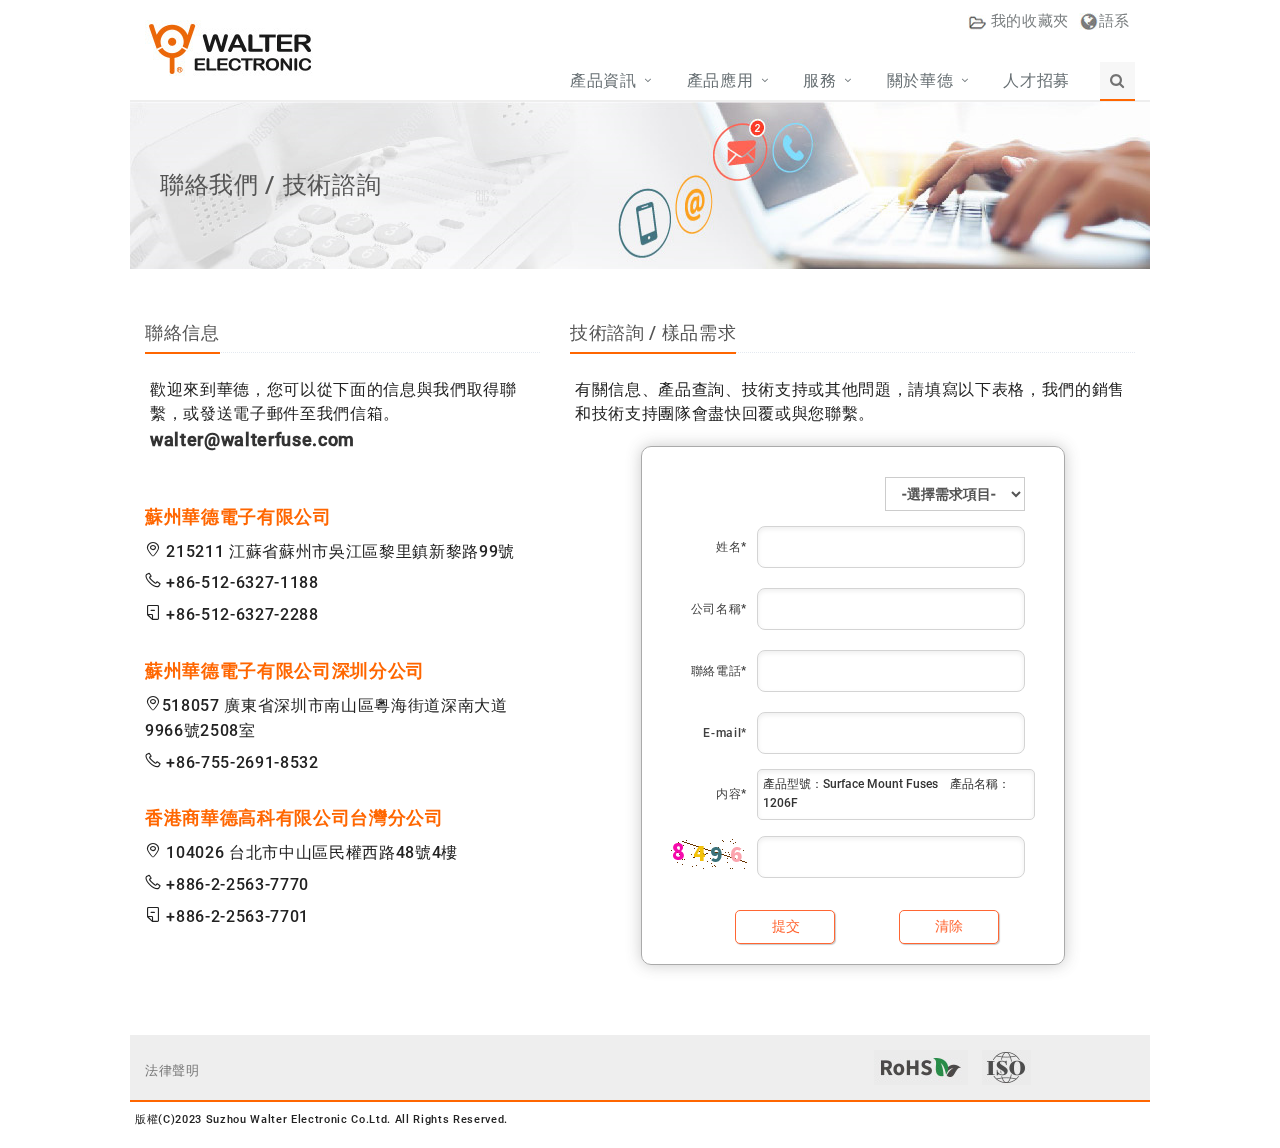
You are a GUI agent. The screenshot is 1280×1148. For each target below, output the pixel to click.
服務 (819, 80)
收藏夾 (1030, 21)
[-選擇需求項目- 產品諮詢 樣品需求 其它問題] (955, 494)
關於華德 (920, 80)
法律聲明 (172, 1070)
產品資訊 (603, 80)
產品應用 (720, 80)
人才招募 (1036, 80)
